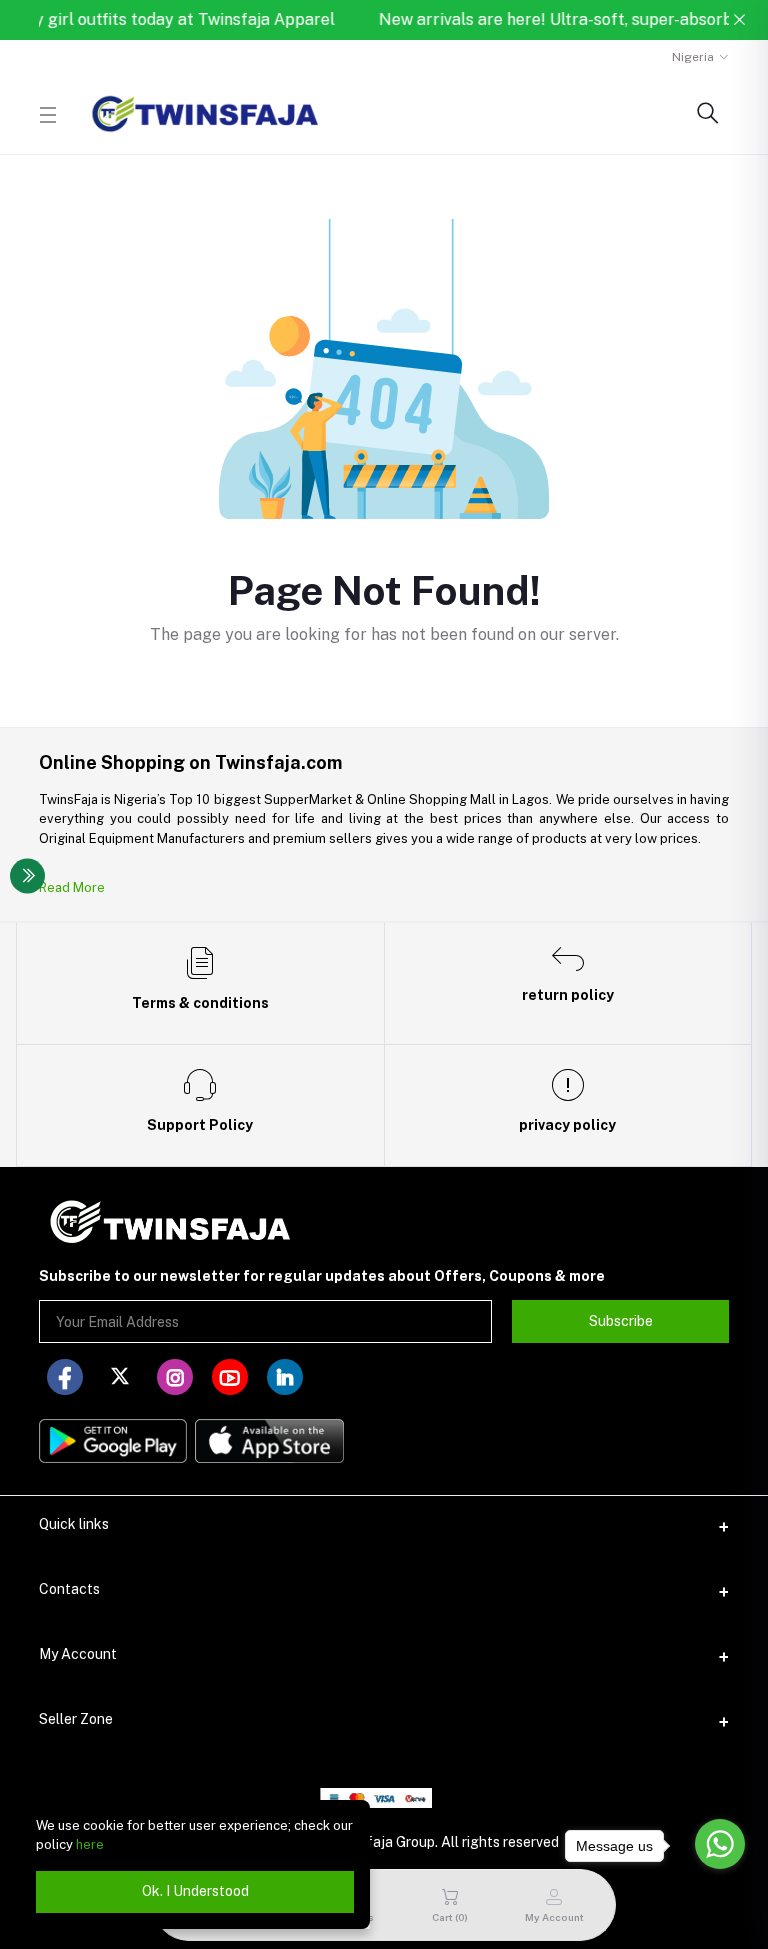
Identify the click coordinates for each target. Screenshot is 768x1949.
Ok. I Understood (195, 1891)
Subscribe (621, 1321)
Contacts (69, 1589)
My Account (78, 1654)
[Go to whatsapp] (720, 1844)
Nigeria (693, 57)
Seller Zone (76, 1719)
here (90, 1844)
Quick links (74, 1524)
